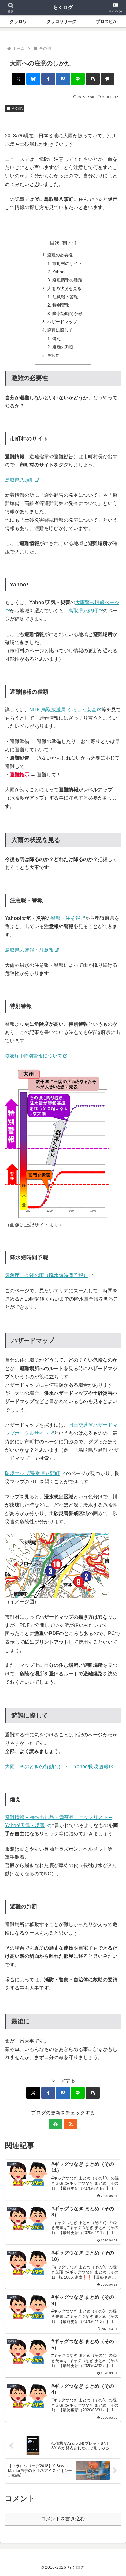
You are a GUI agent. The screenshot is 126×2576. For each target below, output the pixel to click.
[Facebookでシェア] (48, 79)
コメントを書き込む (63, 2519)
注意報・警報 (65, 297)
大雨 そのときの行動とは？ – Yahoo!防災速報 (57, 1767)
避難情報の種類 (67, 280)
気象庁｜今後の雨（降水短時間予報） (46, 1275)
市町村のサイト (67, 263)
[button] (93, 79)
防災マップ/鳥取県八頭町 (32, 1473)
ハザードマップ (62, 322)
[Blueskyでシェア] (33, 79)
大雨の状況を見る (64, 288)
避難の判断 (63, 347)
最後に (54, 355)
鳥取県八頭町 (20, 480)
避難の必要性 (60, 255)
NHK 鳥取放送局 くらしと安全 (63, 710)
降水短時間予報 (67, 314)
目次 (55, 243)
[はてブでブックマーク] (63, 79)
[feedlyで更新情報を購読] (56, 2124)
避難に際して (60, 330)
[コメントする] (108, 79)
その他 (17, 108)
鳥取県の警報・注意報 (29, 950)
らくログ (63, 7)
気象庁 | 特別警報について (34, 1056)
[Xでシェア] (19, 79)
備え (57, 339)
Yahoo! (59, 272)
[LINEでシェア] (78, 79)
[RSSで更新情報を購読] (71, 2124)
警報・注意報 (65, 918)
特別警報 (61, 305)
